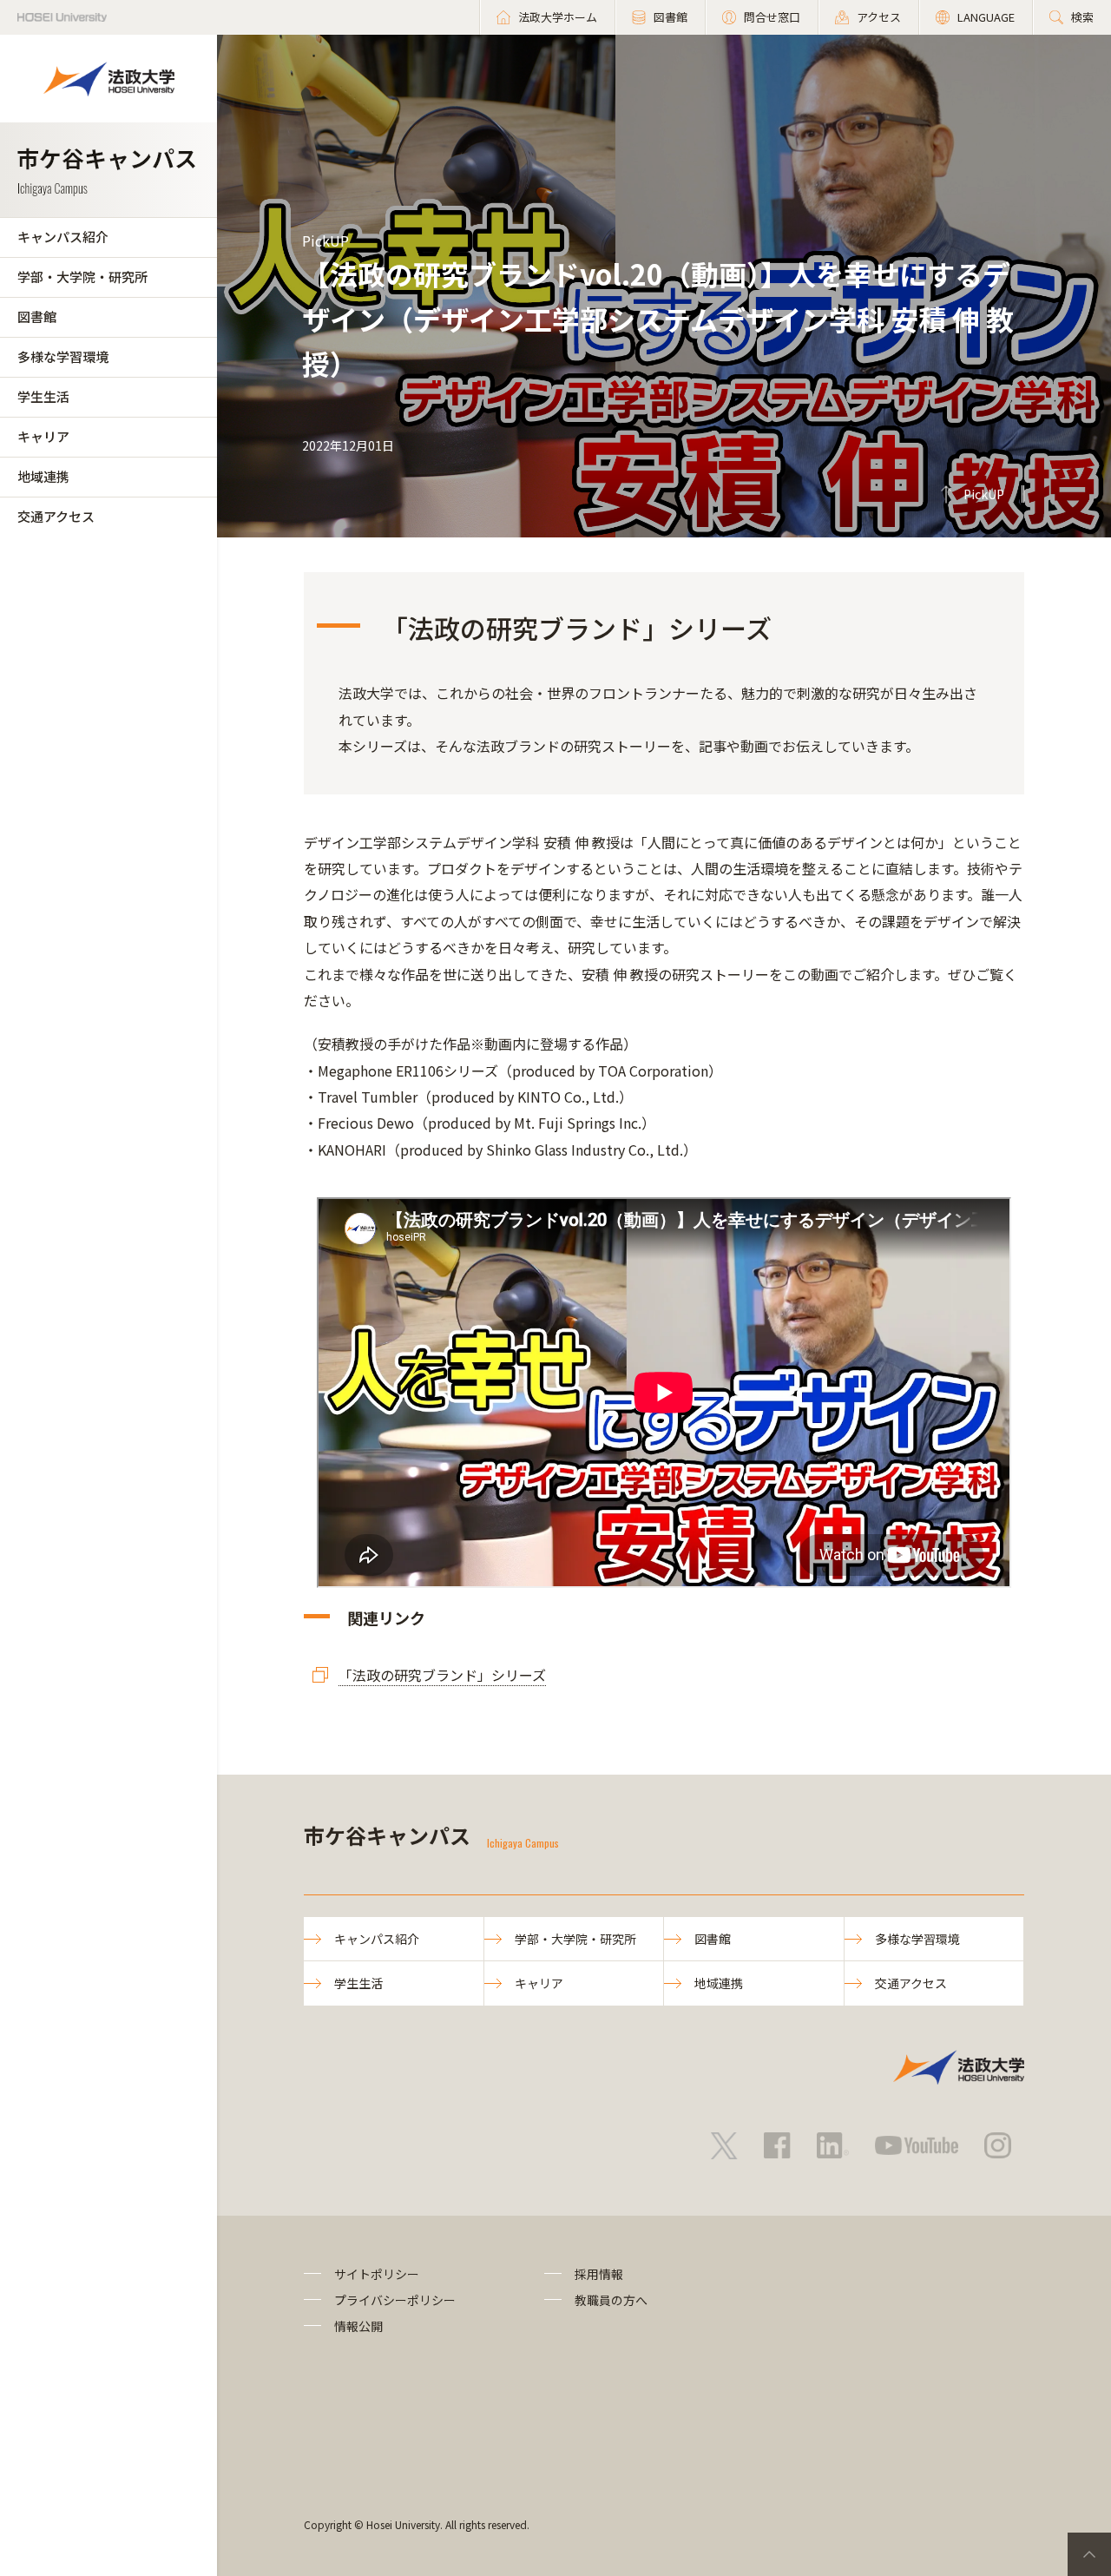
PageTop (1089, 2554)
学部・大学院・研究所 (82, 277)
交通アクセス (56, 516)
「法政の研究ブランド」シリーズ (442, 1675)
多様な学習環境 (63, 356)
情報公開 (358, 2326)
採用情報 (599, 2274)
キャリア (43, 436)
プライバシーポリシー (395, 2300)
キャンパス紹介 (63, 237)
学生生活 (43, 396)
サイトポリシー (377, 2274)
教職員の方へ (611, 2300)
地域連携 (43, 476)
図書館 (37, 316)
